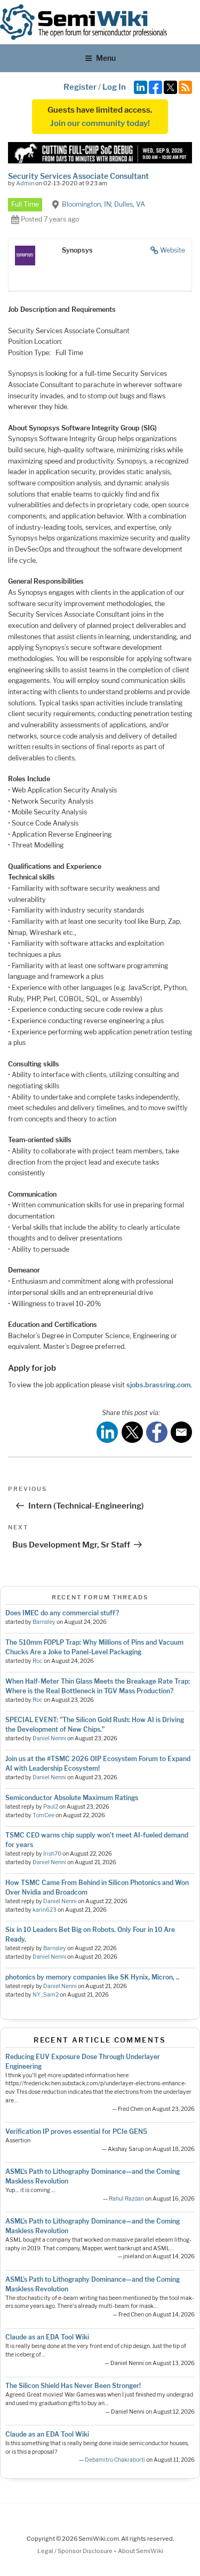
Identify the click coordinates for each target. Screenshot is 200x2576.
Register (80, 87)
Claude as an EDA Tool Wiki (47, 2337)
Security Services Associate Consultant (78, 176)
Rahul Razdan (126, 2199)
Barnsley (44, 1622)
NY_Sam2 (46, 1995)
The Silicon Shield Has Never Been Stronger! (73, 2386)
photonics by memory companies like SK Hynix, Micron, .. (92, 1977)
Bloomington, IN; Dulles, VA (103, 204)
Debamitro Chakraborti (115, 2460)
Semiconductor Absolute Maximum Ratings (72, 1798)
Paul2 (51, 1807)
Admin (25, 183)
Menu (106, 58)
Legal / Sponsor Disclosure (75, 2551)
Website (173, 250)
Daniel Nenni (49, 1738)
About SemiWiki (141, 2551)
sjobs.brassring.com (158, 1385)
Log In (114, 87)
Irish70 (52, 1854)
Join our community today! (100, 123)
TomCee (43, 1815)
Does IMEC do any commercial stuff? (62, 1613)
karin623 (45, 1910)
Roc (38, 1661)
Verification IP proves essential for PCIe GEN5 (76, 2131)
